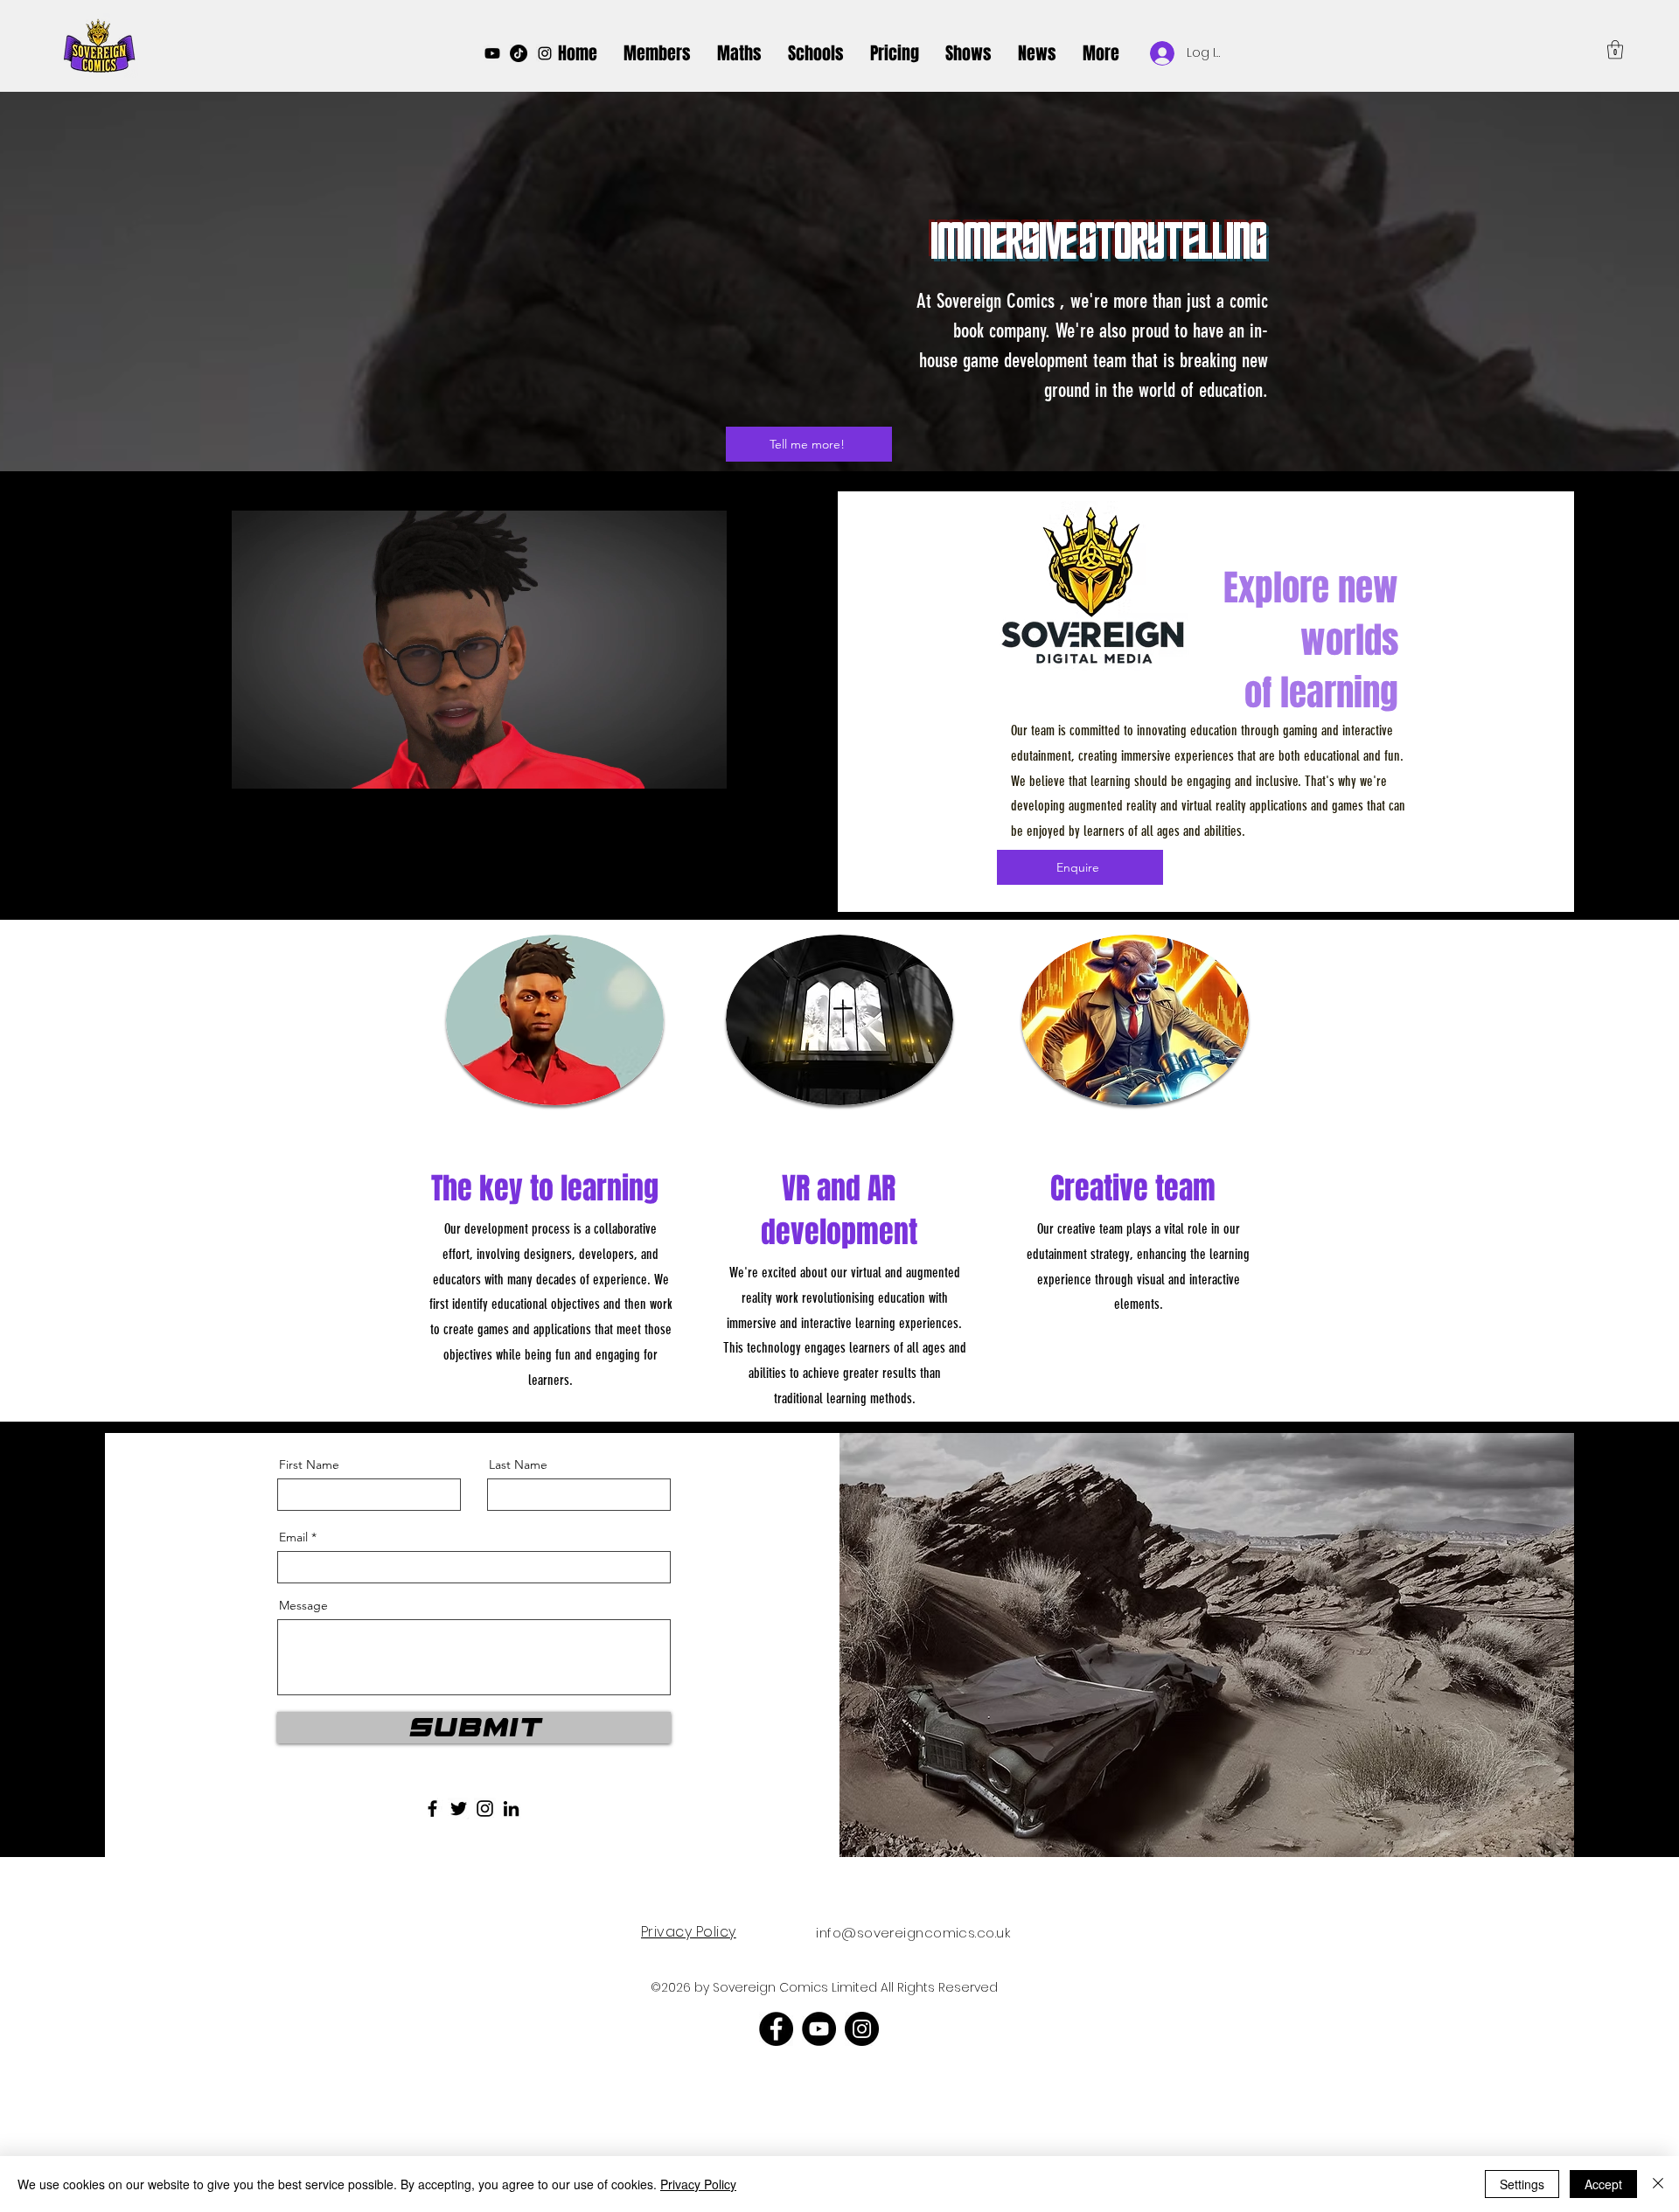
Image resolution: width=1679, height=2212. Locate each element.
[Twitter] (459, 1809)
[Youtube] (492, 53)
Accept (1603, 2184)
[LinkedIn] (511, 1809)
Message (303, 1605)
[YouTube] (819, 2029)
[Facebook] (432, 1809)
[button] (968, 53)
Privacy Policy (698, 2184)
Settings (1522, 2184)
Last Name (518, 1464)
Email (293, 1537)
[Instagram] (545, 53)
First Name (309, 1464)
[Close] (1658, 2184)
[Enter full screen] (703, 766)
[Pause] (254, 766)
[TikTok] (519, 53)
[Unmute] (284, 766)
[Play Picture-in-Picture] (673, 766)
